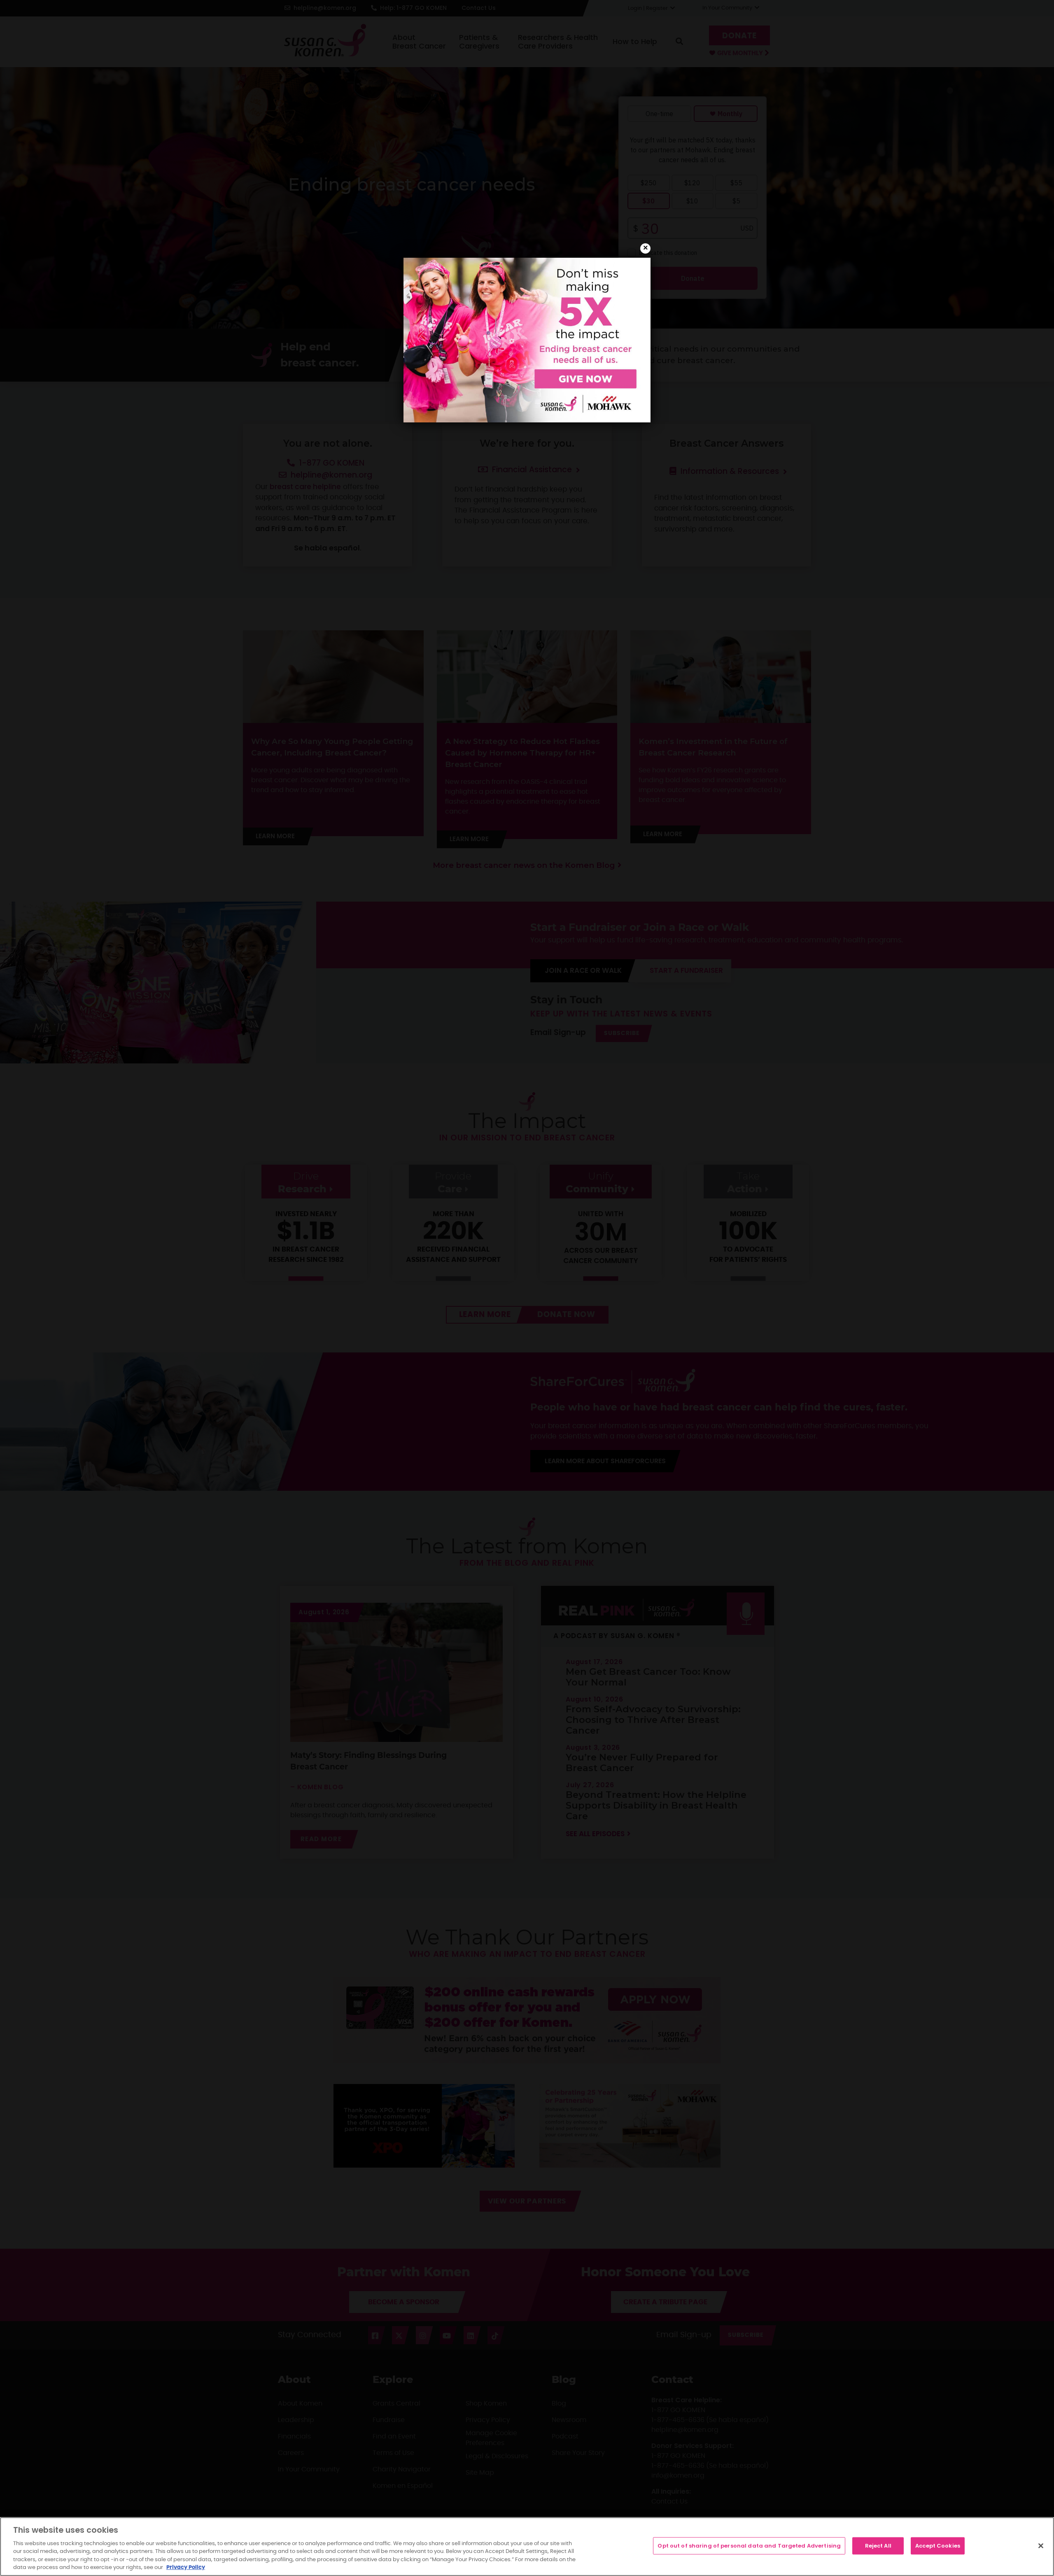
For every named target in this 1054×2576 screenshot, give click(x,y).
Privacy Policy (186, 2568)
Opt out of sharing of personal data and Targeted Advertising (749, 2546)
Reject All (878, 2546)
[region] (527, 2547)
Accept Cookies (938, 2546)
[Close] (1041, 2546)
